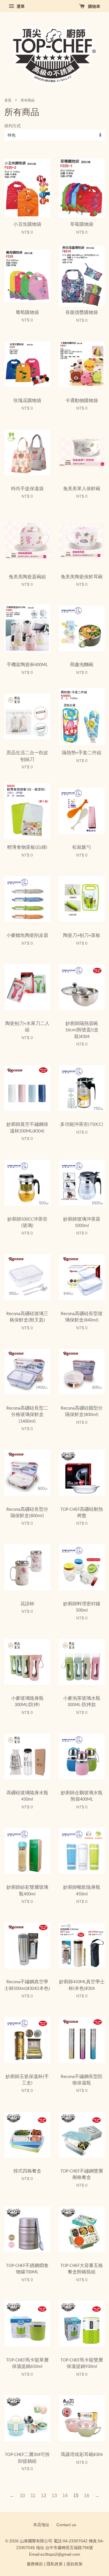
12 (44, 2496)
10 (22, 2496)
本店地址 (41, 2525)
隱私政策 (55, 2564)
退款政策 (74, 2564)
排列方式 (12, 126)
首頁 (8, 100)
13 (54, 2496)
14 (65, 2496)
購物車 (94, 6)
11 (33, 2496)
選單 (20, 6)
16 (87, 2496)
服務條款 (35, 2564)
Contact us (66, 2525)
